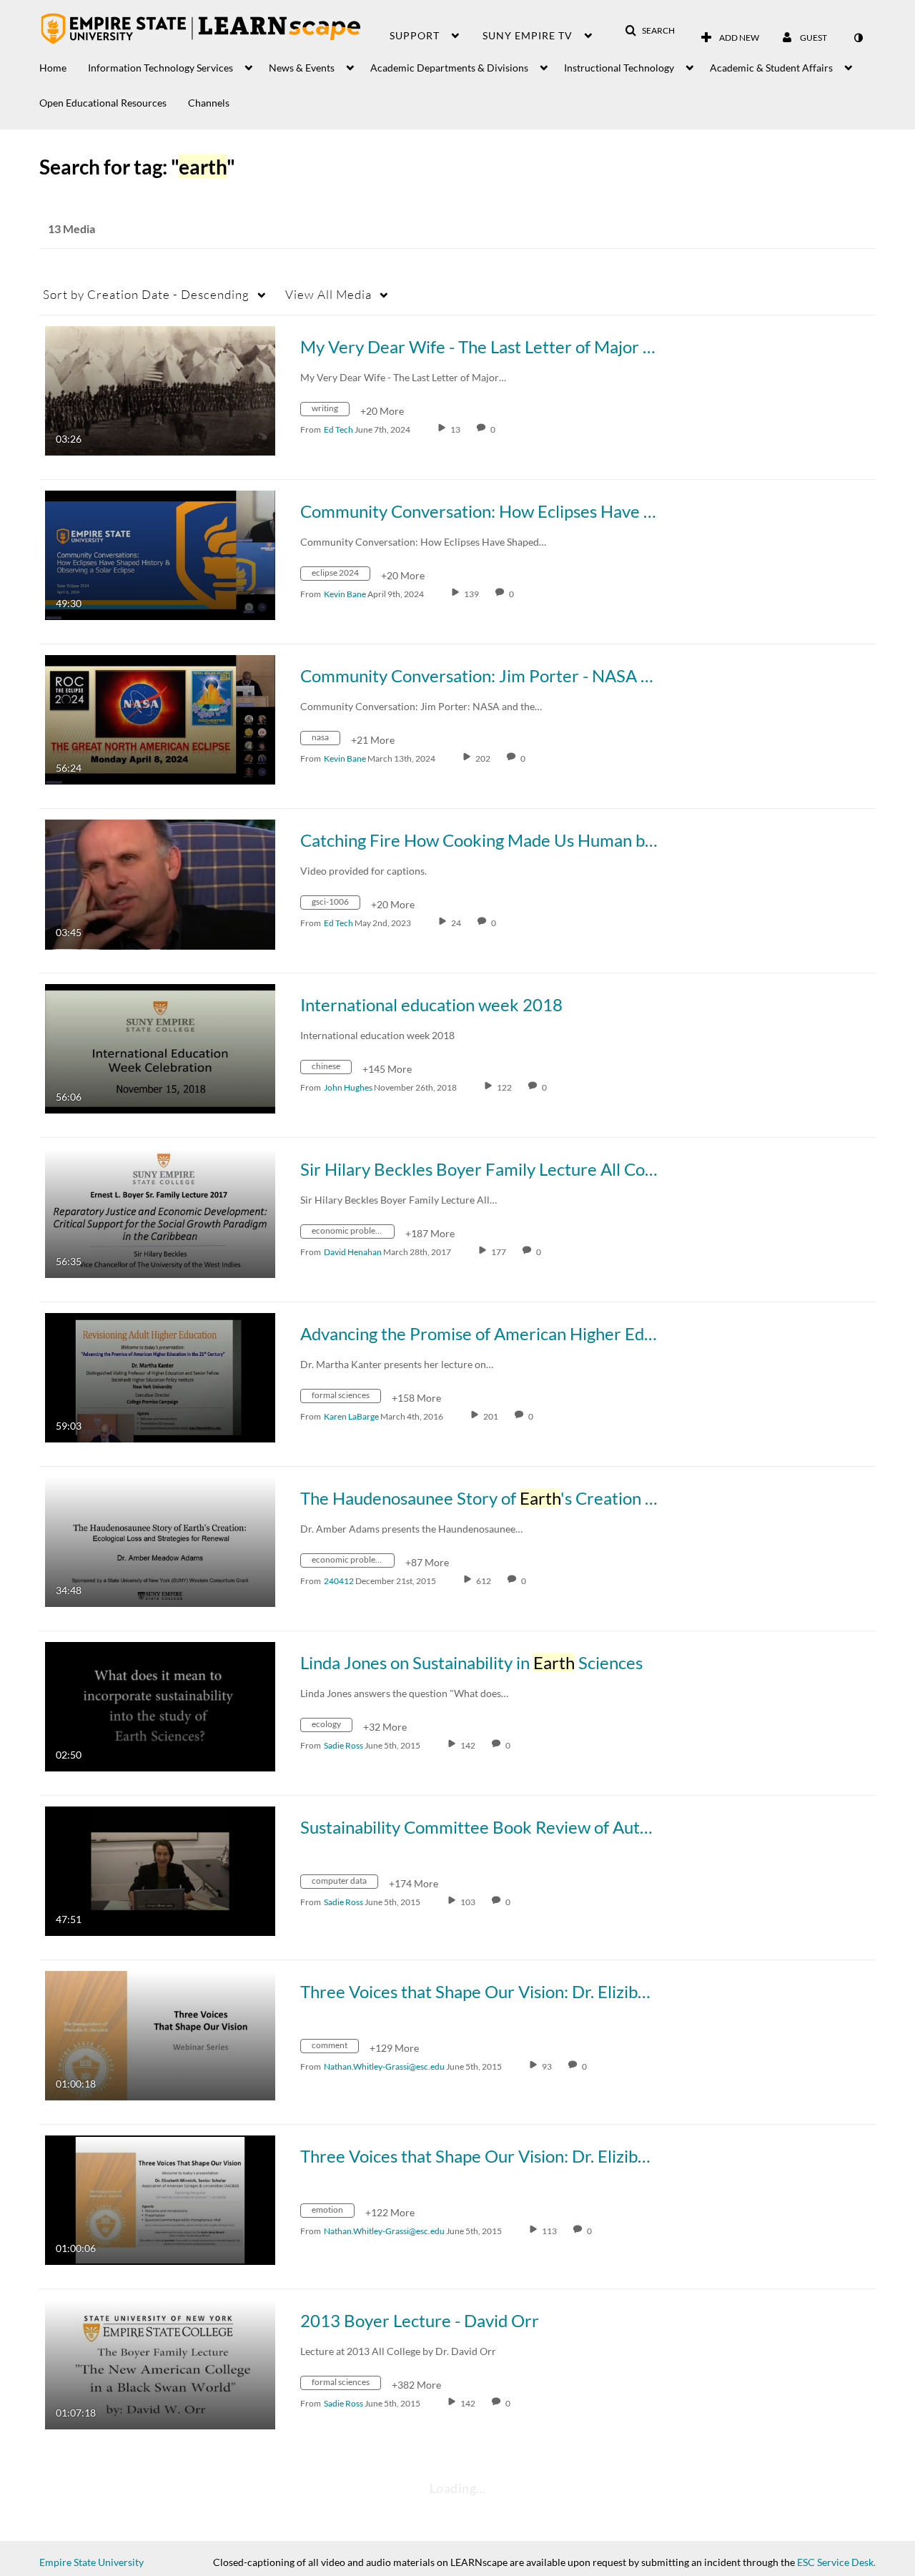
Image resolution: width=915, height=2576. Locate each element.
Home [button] (53, 68)
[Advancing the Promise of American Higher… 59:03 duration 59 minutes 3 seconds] (160, 1376)
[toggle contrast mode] (858, 38)
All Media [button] (328, 294)
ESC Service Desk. (836, 2562)
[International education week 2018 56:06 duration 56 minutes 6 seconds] (160, 1047)
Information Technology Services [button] (160, 68)
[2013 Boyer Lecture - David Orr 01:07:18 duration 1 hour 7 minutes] (160, 2363)
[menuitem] (64, 64)
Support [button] (415, 35)
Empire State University (91, 2562)
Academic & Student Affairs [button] (771, 68)
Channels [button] (209, 103)
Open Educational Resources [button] (103, 103)
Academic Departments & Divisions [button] (449, 68)
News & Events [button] (302, 68)
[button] (650, 31)
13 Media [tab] (71, 228)
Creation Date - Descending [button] (146, 294)
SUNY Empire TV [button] (528, 35)
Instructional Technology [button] (619, 68)
